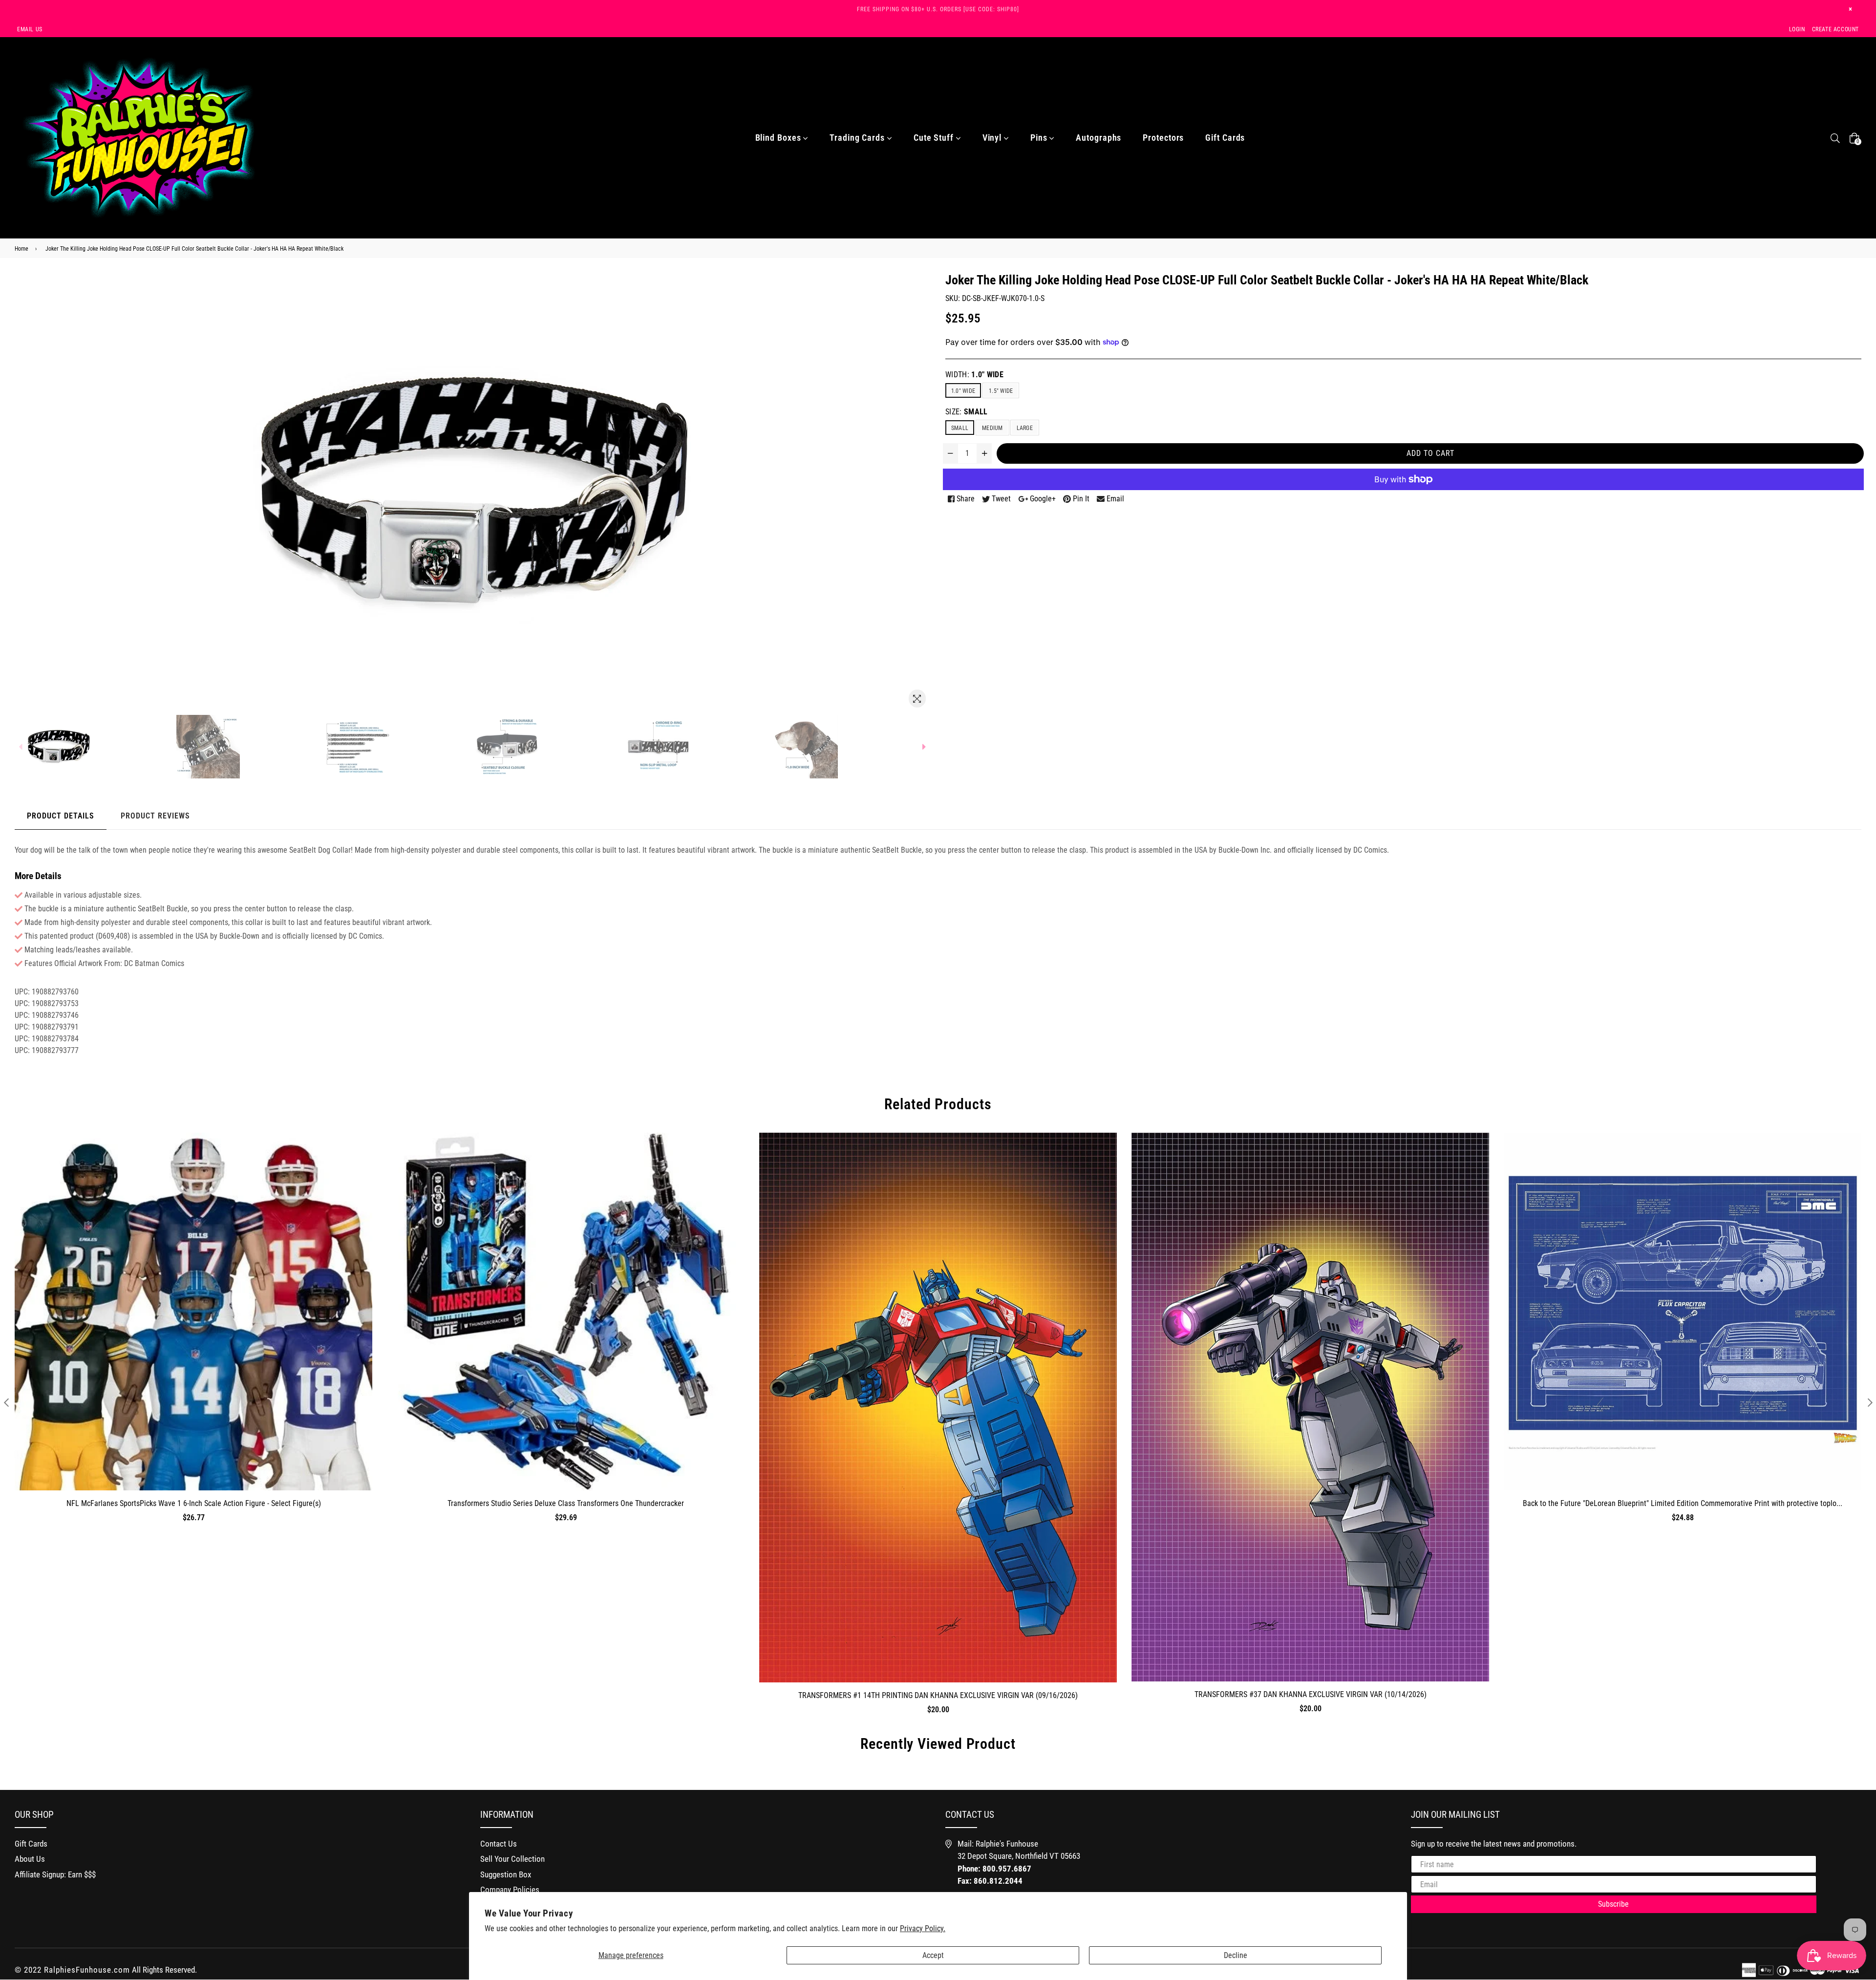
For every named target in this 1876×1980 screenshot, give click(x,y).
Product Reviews (155, 816)
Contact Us (499, 1844)
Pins (1040, 138)
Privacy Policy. (923, 1928)
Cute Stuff (935, 138)
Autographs (1098, 138)
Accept (933, 1955)
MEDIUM (992, 428)
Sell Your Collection (512, 1859)
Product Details (61, 816)
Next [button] (1870, 1402)
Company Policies (510, 1890)
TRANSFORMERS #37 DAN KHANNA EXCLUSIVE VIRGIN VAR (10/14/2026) (1311, 1694)
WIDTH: (974, 375)
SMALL (960, 428)
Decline (1236, 1955)
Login (1797, 29)
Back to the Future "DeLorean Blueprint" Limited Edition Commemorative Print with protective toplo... (1683, 1503)
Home (21, 249)
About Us (30, 1859)
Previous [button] (6, 1402)
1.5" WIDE (1001, 391)
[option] (100, 747)
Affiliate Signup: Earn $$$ (55, 1874)
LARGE (1025, 428)
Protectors (1163, 138)
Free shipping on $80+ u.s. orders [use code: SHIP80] (938, 9)
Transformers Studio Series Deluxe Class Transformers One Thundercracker (566, 1503)
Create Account (1835, 29)
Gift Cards (1225, 138)
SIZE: (967, 412)
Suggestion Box (506, 1874)
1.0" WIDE (963, 391)
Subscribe (1613, 1904)
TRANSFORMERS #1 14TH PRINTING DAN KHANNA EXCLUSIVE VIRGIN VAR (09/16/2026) (938, 1695)
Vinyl (993, 138)
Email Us (30, 29)
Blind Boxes (779, 138)
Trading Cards (858, 138)
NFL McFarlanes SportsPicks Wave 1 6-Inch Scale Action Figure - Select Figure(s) (194, 1503)
